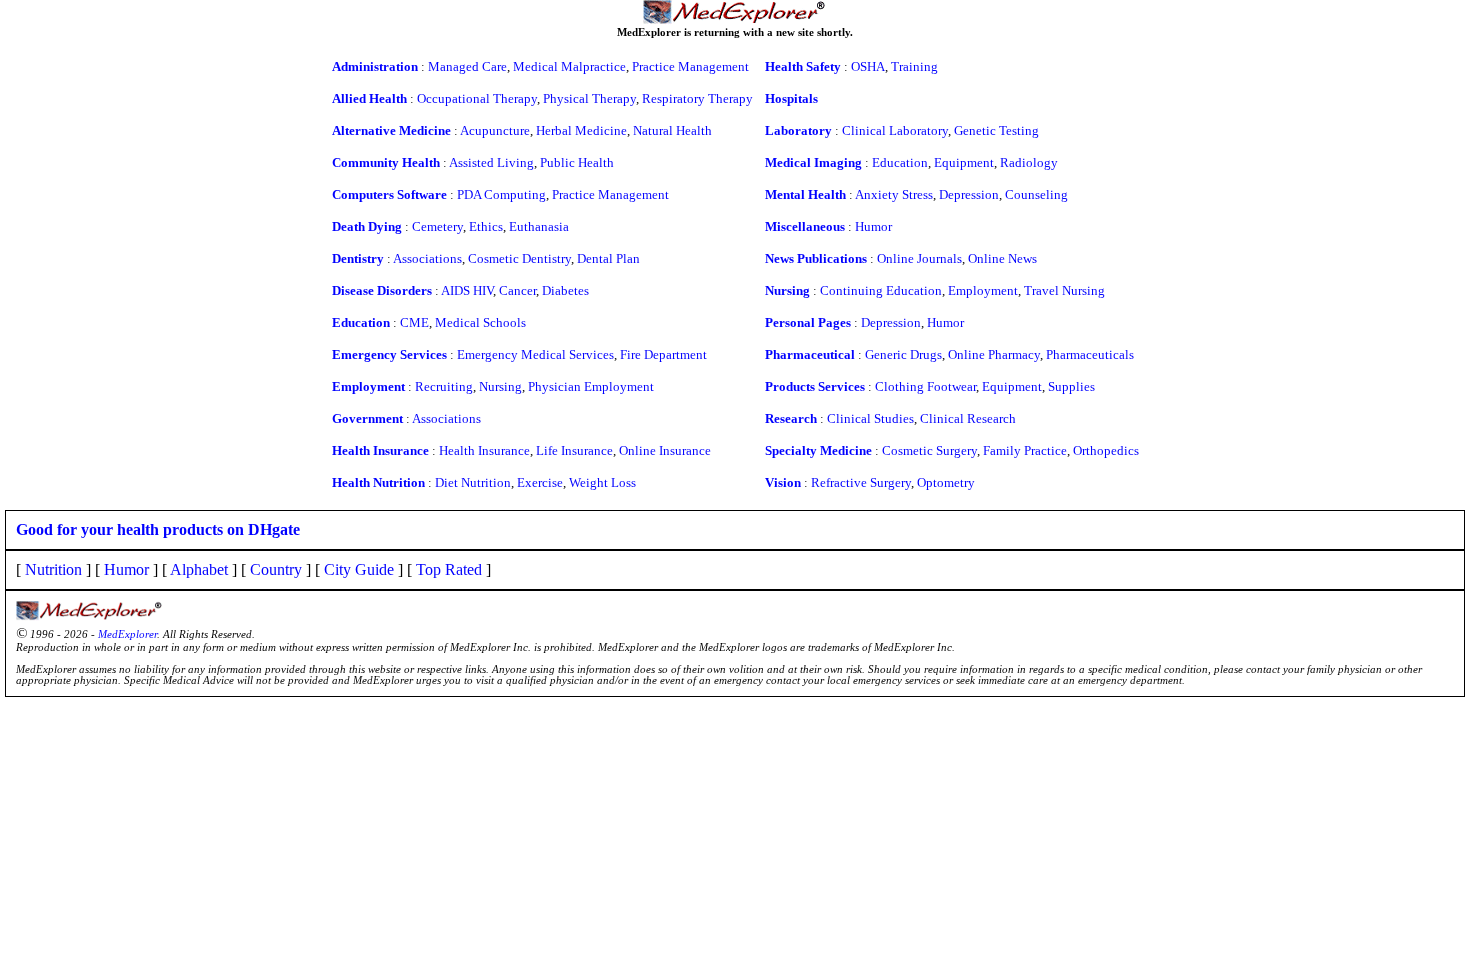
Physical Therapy (589, 98)
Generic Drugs (903, 354)
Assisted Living (491, 162)
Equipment (964, 162)
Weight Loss (602, 482)
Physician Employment (591, 386)
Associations (427, 258)
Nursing (500, 386)
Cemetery (437, 226)
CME (414, 322)
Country (276, 569)
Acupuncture (495, 130)
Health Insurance (484, 450)
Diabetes (565, 290)
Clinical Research (968, 418)
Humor (873, 226)
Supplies (1071, 386)
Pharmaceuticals (1090, 354)
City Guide (359, 569)
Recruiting (444, 386)
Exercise (540, 482)
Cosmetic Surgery (929, 450)
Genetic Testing (996, 130)
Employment (983, 290)
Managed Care (467, 66)
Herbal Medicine (581, 130)
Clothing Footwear (925, 386)
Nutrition (53, 569)
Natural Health (672, 130)
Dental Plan (608, 258)
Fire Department (663, 354)
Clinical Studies (870, 418)
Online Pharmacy (994, 354)
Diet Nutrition (473, 482)
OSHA (868, 66)
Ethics (486, 226)
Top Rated (449, 569)
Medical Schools (480, 322)
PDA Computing (501, 194)
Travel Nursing (1064, 290)
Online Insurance (665, 450)
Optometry (946, 482)
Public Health (577, 162)
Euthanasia (539, 226)
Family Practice (1025, 450)
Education (900, 162)
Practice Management (690, 66)
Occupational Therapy (477, 98)
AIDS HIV (467, 290)
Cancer (517, 290)
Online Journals (919, 258)
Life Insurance (574, 450)
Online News (1002, 258)
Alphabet (199, 569)
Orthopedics (1106, 450)
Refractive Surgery (861, 482)
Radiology (1029, 162)
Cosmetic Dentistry (519, 258)
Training (914, 66)
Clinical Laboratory (895, 130)
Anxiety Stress (894, 194)
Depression (969, 194)
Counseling (1036, 194)
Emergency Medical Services (535, 354)
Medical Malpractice (569, 66)
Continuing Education (881, 290)
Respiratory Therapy (697, 98)
